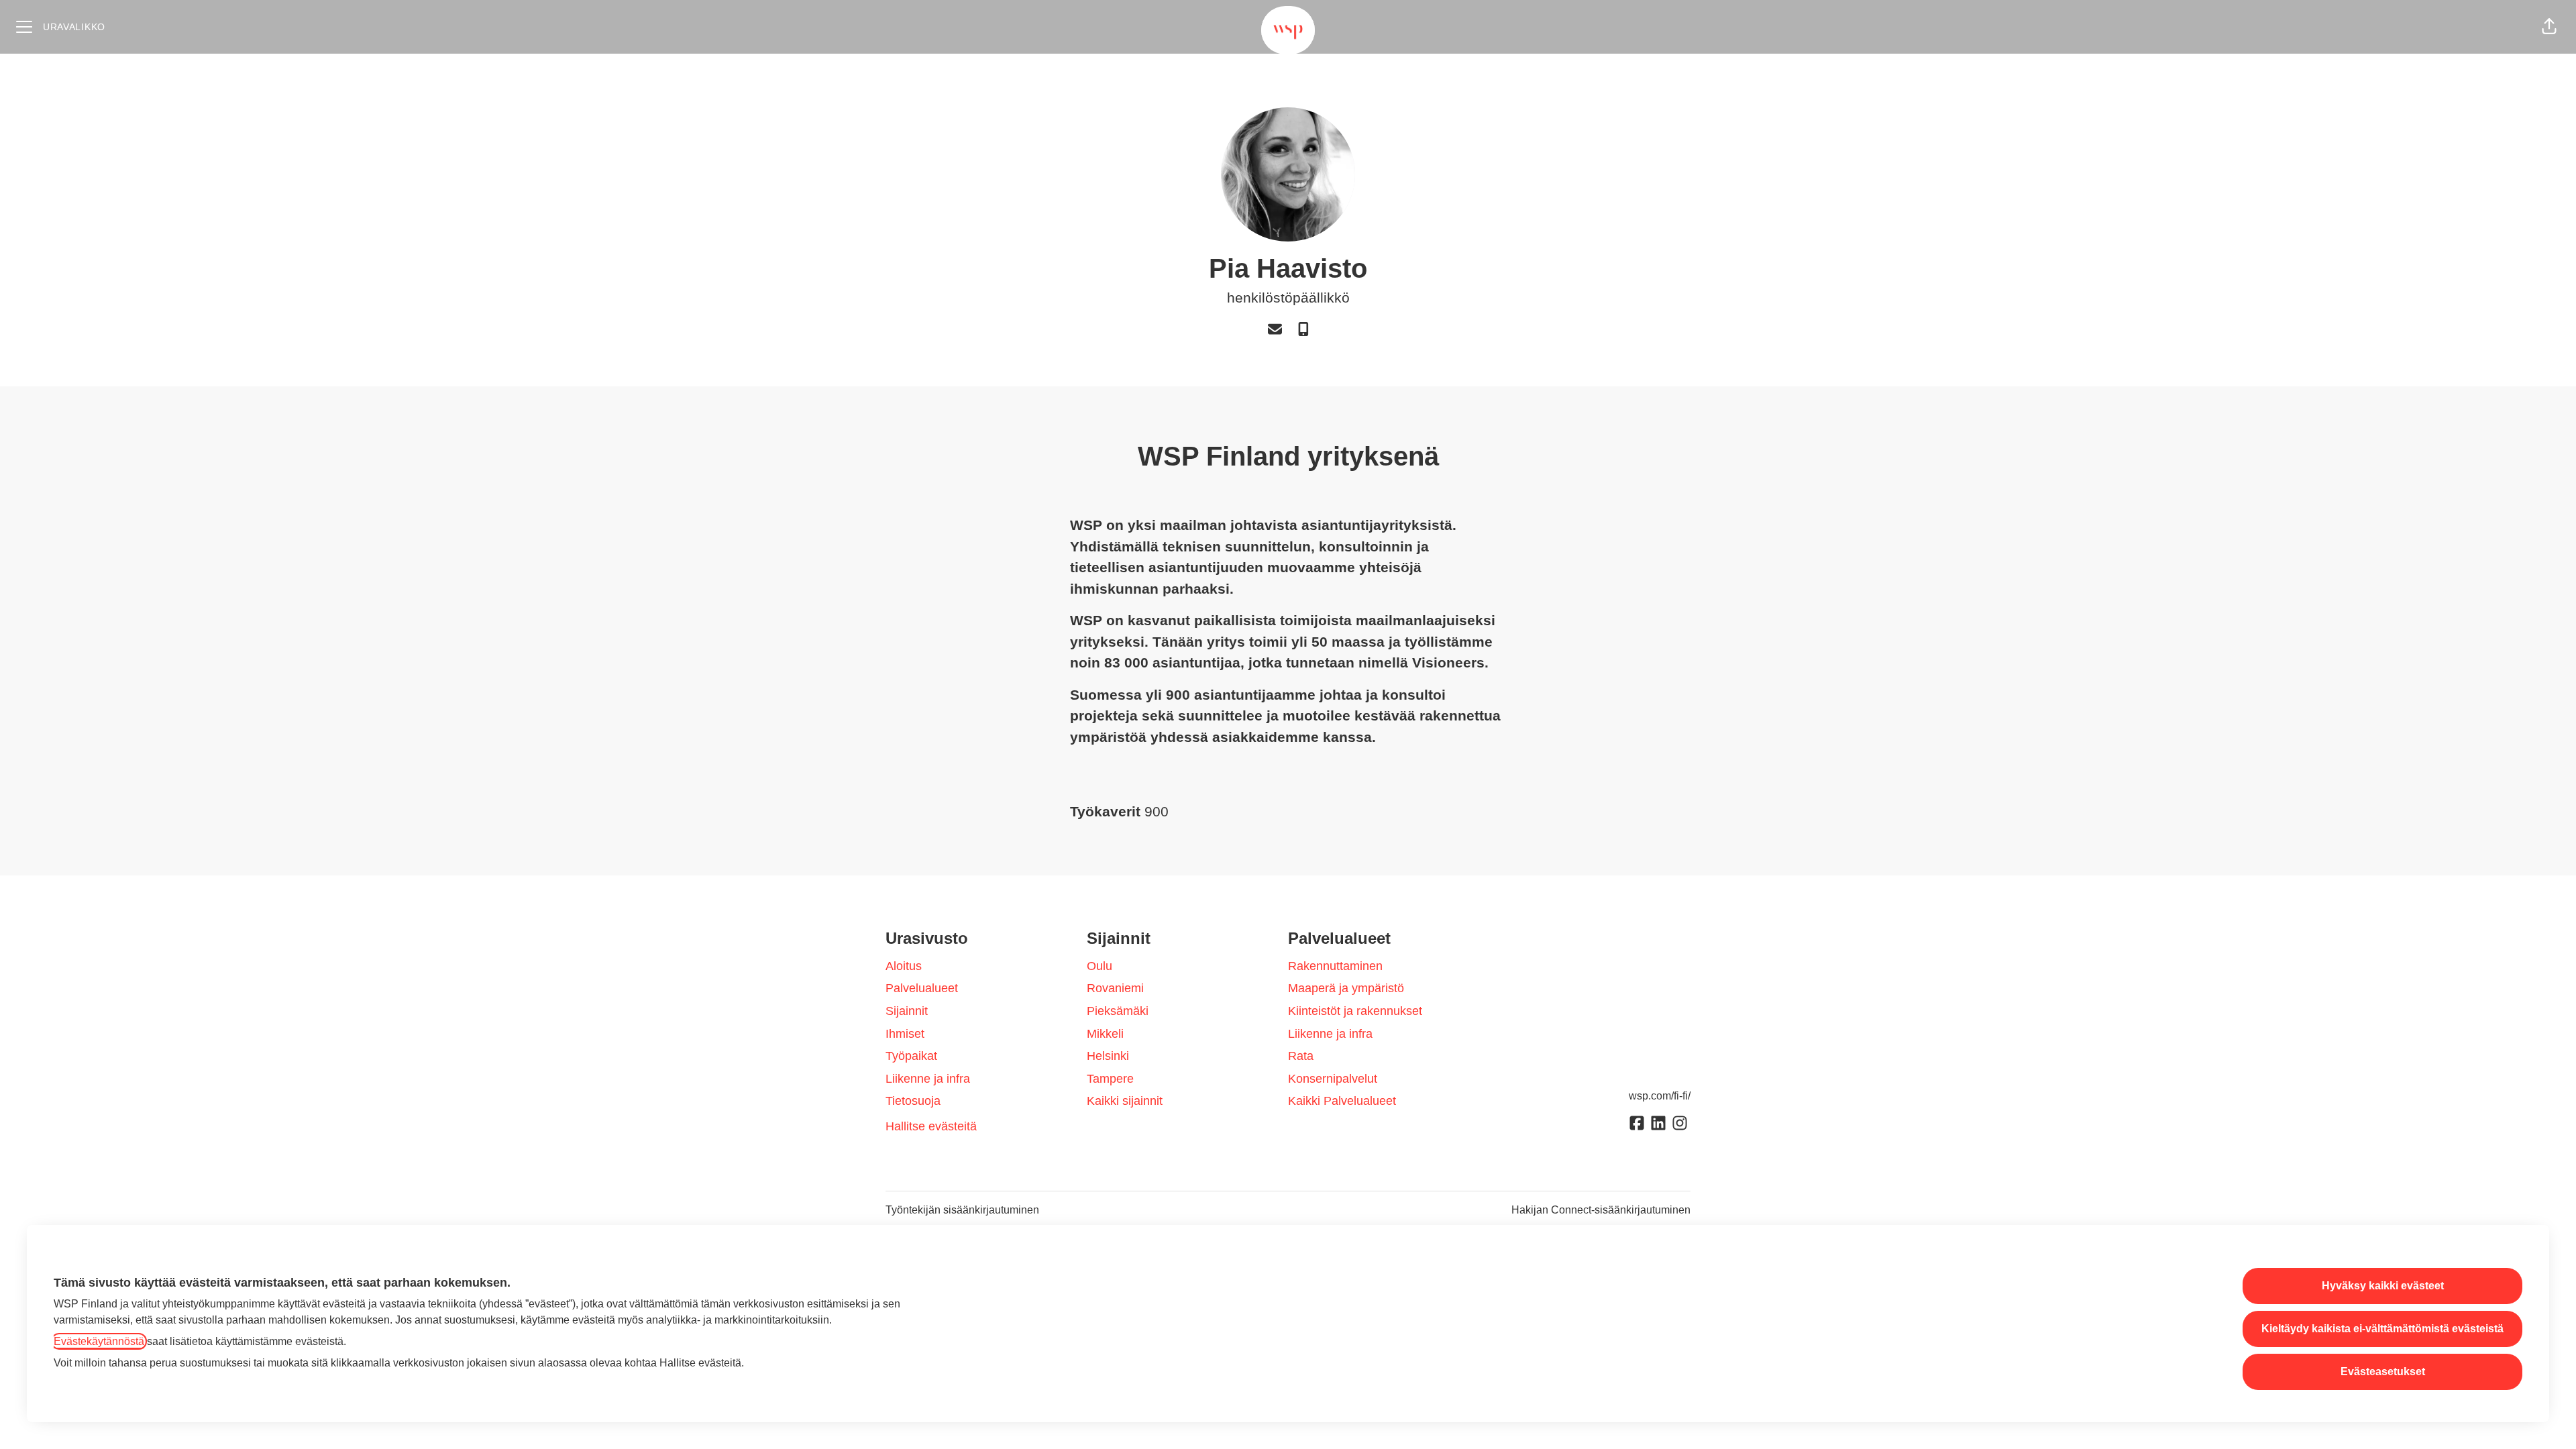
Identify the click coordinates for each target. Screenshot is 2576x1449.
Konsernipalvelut (1333, 1079)
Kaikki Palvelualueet (1342, 1101)
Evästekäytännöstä (99, 1341)
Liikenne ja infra (928, 1079)
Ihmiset (905, 1034)
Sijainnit (907, 1011)
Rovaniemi (1115, 988)
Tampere (1110, 1079)
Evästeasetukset (2383, 1372)
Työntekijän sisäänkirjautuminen (962, 1210)
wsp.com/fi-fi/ (1660, 1096)
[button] (2549, 27)
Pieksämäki (1118, 1011)
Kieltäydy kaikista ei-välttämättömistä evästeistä (2382, 1329)
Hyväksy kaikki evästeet (2383, 1286)
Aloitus (904, 966)
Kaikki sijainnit (1125, 1101)
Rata (1301, 1056)
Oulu (1099, 966)
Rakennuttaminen (1335, 966)
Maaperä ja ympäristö (1346, 988)
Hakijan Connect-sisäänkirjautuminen (1601, 1210)
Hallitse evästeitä (931, 1126)
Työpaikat (911, 1056)
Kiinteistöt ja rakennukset (1355, 1011)
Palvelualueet (922, 988)
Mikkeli (1105, 1034)
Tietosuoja (913, 1101)
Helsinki (1108, 1056)
